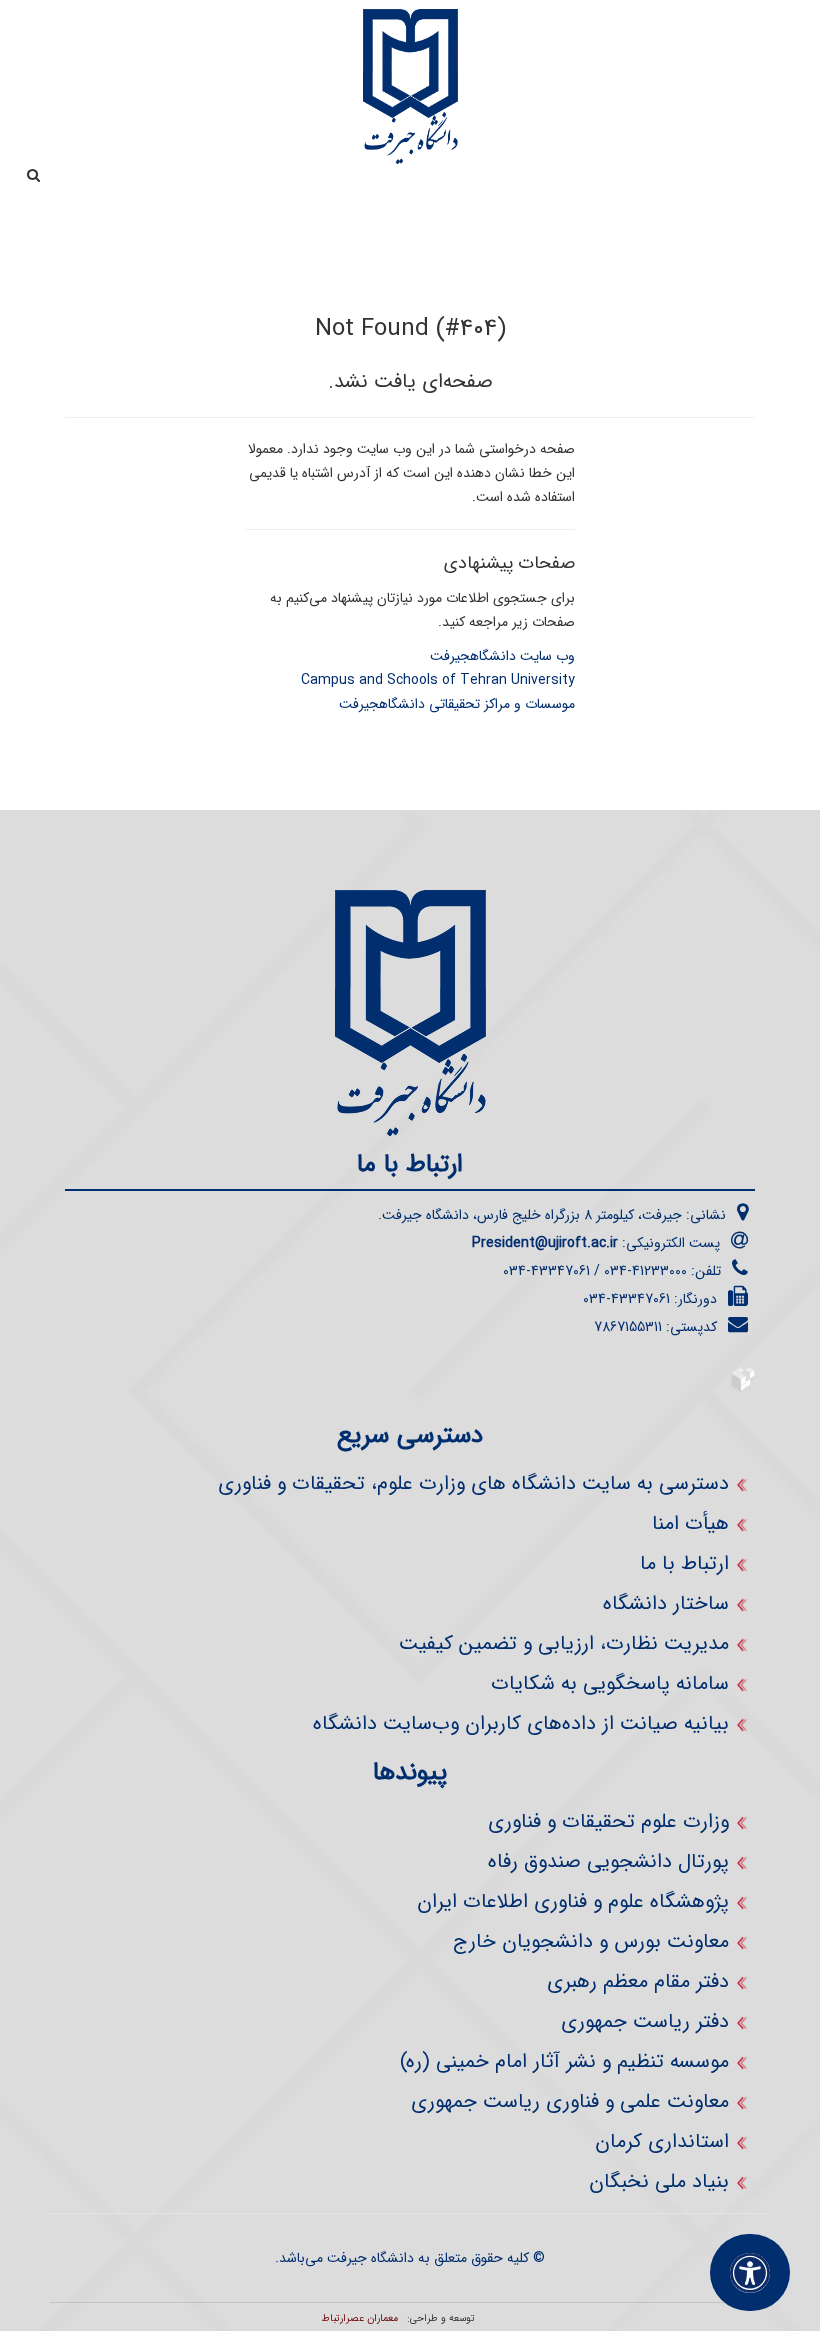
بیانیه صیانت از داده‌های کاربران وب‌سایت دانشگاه (521, 1723)
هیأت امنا (690, 1523)
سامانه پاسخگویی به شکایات (610, 1683)
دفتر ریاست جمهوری (645, 2021)
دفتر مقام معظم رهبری (638, 1981)
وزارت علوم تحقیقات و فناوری (608, 1821)
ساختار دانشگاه (666, 1603)
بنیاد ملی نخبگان (659, 2181)
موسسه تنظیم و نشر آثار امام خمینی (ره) (564, 2061)
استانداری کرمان (662, 2141)
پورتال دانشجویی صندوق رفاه (608, 1861)
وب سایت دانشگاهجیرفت (502, 656)
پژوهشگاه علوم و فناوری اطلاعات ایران (573, 1901)
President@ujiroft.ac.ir (545, 1243)
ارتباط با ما (684, 1563)
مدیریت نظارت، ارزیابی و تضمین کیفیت (564, 1643)
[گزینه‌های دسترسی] (750, 2272)
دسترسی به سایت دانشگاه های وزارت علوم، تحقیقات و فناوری (473, 1483)
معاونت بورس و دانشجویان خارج (591, 1941)
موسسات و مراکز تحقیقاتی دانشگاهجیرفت (457, 704)
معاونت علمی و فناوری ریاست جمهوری (570, 2101)
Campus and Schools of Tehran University (438, 680)
